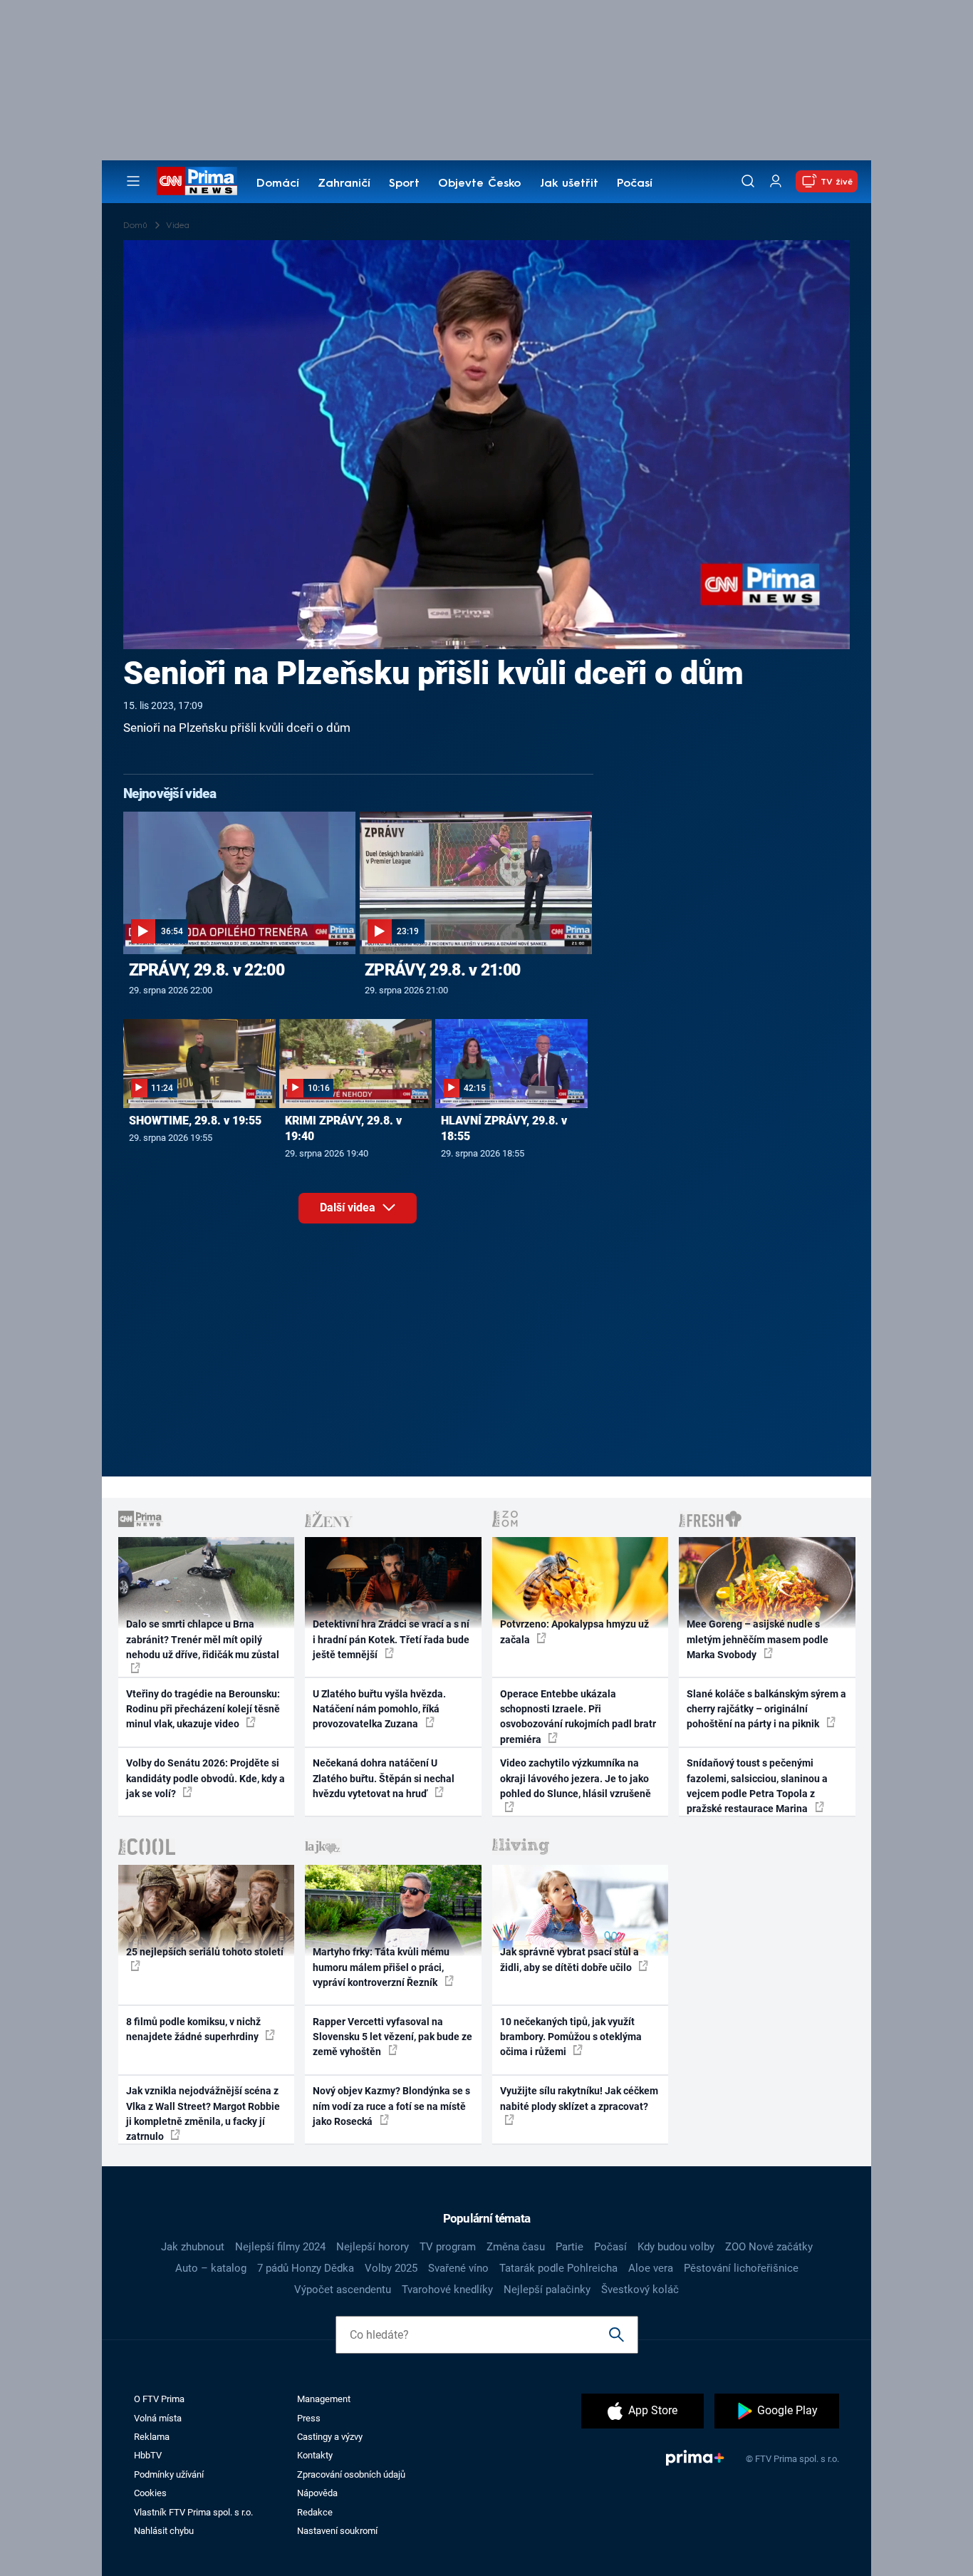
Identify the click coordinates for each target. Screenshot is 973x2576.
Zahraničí (344, 184)
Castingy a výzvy (330, 2437)
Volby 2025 (391, 2268)
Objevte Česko (479, 184)
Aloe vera (651, 2268)
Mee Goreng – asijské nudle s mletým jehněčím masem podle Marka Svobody (758, 1639)
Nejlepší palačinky (547, 2290)
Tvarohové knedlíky (447, 2290)
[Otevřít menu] (133, 181)
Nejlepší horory (373, 2247)
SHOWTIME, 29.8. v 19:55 (195, 1121)
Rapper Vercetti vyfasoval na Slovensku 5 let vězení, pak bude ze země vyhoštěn (392, 2037)
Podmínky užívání (169, 2474)
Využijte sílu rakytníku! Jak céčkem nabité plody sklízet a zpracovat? (579, 2098)
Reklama (152, 2437)
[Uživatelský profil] (776, 181)
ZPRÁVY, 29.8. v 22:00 (207, 970)
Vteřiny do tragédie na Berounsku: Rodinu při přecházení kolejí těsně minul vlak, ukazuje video (203, 1709)
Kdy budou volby (676, 2247)
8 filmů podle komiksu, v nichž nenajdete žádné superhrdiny (193, 2029)
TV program (448, 2247)
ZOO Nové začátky (769, 2247)
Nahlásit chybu (164, 2531)
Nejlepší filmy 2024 (280, 2247)
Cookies (150, 2493)
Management (324, 2399)
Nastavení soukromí (337, 2531)
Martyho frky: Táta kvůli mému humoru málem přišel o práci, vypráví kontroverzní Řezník (381, 1967)
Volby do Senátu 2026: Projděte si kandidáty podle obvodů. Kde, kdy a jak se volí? (205, 1778)
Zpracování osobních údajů (351, 2474)
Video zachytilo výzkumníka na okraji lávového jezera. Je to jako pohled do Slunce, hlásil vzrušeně (576, 1778)
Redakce (315, 2512)
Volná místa (158, 2418)
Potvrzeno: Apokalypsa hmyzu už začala (574, 1631)
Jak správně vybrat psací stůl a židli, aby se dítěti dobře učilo (569, 1959)
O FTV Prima (159, 2399)
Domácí (278, 184)
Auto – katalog (211, 2268)
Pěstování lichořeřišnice (741, 2268)
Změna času (516, 2247)
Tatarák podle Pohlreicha (558, 2268)
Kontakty (315, 2455)
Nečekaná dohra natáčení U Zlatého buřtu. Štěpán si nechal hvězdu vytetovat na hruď (384, 1778)
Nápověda (317, 2493)
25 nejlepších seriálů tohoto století (205, 1952)
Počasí (635, 184)
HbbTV (148, 2455)
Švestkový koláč (640, 2290)
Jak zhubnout (193, 2247)
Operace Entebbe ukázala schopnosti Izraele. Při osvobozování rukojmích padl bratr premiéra (578, 1717)
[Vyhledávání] (748, 181)
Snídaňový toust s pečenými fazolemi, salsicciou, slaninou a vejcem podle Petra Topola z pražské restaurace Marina (757, 1786)
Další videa (349, 1207)
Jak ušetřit (569, 184)
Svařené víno (458, 2268)
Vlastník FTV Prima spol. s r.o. (193, 2512)
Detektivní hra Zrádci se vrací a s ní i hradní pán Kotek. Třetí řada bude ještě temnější (391, 1639)
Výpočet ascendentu (343, 2290)
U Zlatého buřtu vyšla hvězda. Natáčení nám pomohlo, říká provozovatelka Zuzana (379, 1709)
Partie (569, 2247)
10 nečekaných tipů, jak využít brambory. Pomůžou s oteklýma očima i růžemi (571, 2037)
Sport (404, 184)
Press (309, 2418)
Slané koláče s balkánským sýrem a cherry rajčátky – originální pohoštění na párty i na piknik (766, 1709)
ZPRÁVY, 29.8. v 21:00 (442, 970)
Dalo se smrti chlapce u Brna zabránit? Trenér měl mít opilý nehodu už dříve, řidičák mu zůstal (203, 1639)
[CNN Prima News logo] (197, 181)
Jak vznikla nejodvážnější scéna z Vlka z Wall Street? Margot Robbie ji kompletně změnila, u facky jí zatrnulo (203, 2114)
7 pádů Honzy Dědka (306, 2268)
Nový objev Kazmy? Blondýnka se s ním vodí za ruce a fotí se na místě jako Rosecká (391, 2106)
